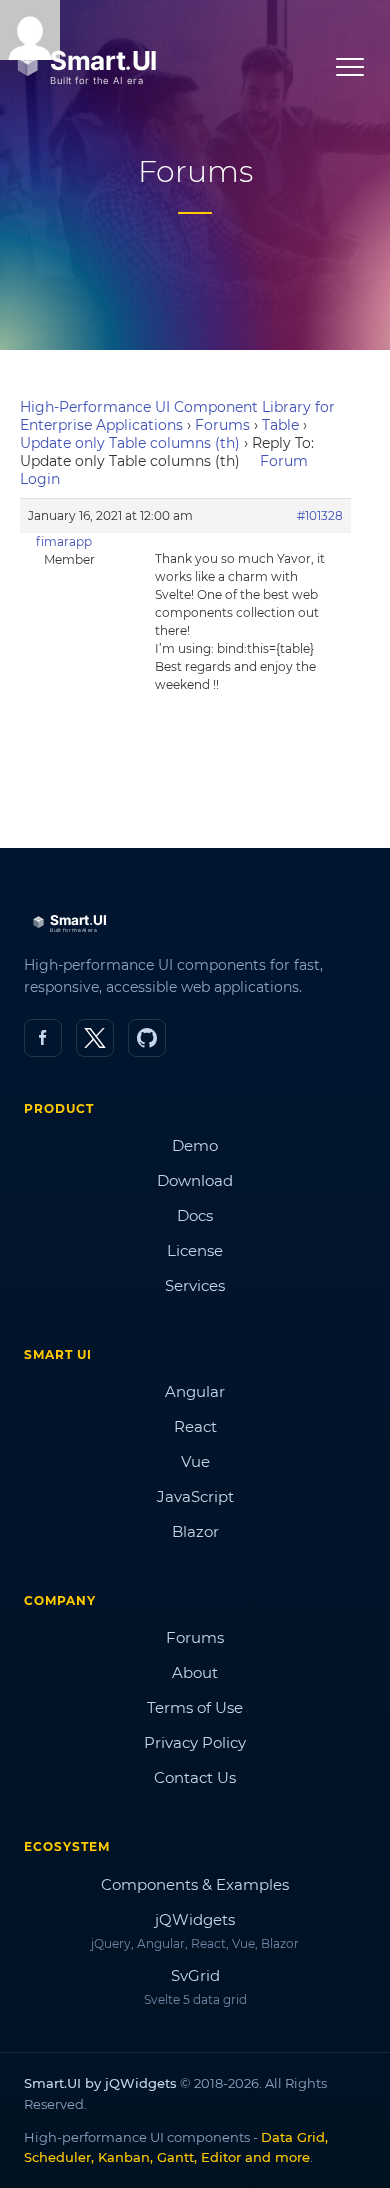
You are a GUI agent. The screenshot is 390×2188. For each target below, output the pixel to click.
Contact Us (195, 1777)
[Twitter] (95, 1038)
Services (195, 1285)
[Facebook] (43, 1038)
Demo (195, 1145)
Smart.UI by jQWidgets (100, 2083)
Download (195, 1180)
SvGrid (195, 1975)
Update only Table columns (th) (130, 443)
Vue (195, 1461)
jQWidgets (195, 1919)
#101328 (320, 515)
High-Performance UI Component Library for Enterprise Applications (177, 416)
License (195, 1250)
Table (280, 425)
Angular (195, 1391)
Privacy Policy (195, 1742)
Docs (195, 1215)
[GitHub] (147, 1038)
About (195, 1672)
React (195, 1426)
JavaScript (195, 1496)
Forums (222, 425)
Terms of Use (195, 1707)
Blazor (195, 1531)
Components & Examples (195, 1884)
